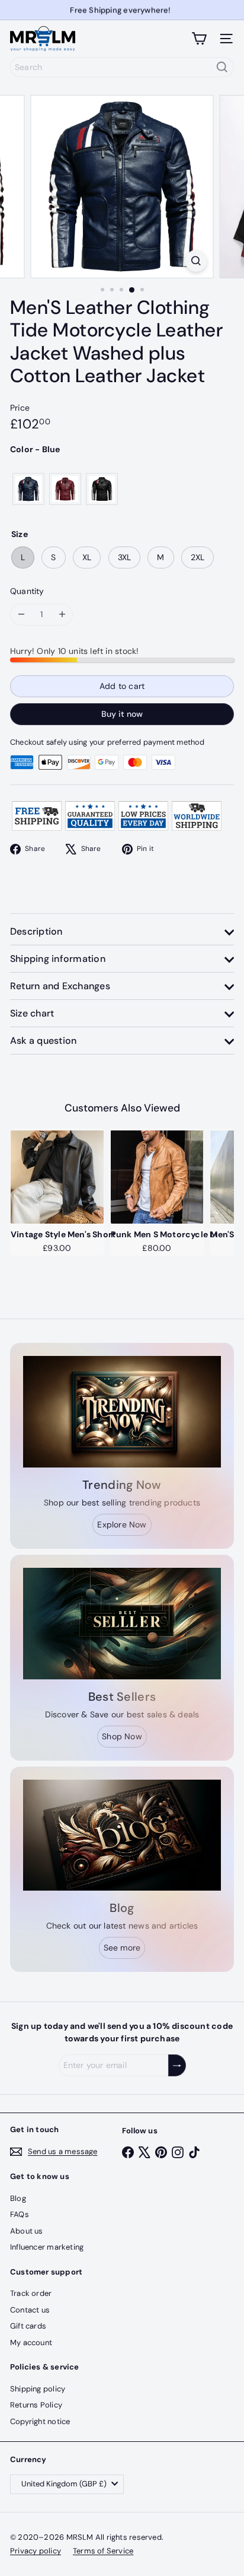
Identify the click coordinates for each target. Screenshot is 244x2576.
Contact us (30, 2310)
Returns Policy (36, 2405)
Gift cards (28, 2326)
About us (27, 2231)
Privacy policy (36, 2551)
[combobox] (122, 67)
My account (31, 2342)
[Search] (222, 67)
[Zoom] (196, 261)
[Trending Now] (122, 1412)
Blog (18, 2198)
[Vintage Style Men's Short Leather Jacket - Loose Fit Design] (57, 1177)
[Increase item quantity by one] (62, 614)
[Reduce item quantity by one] (21, 614)
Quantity (27, 591)
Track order (31, 2293)
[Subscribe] (177, 2065)
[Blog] (122, 1835)
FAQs (20, 2214)
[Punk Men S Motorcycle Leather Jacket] (157, 1177)
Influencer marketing (47, 2247)
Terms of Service (103, 2551)
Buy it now (122, 714)
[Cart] (199, 39)
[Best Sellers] (122, 1624)
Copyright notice (40, 2421)
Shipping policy (38, 2389)
